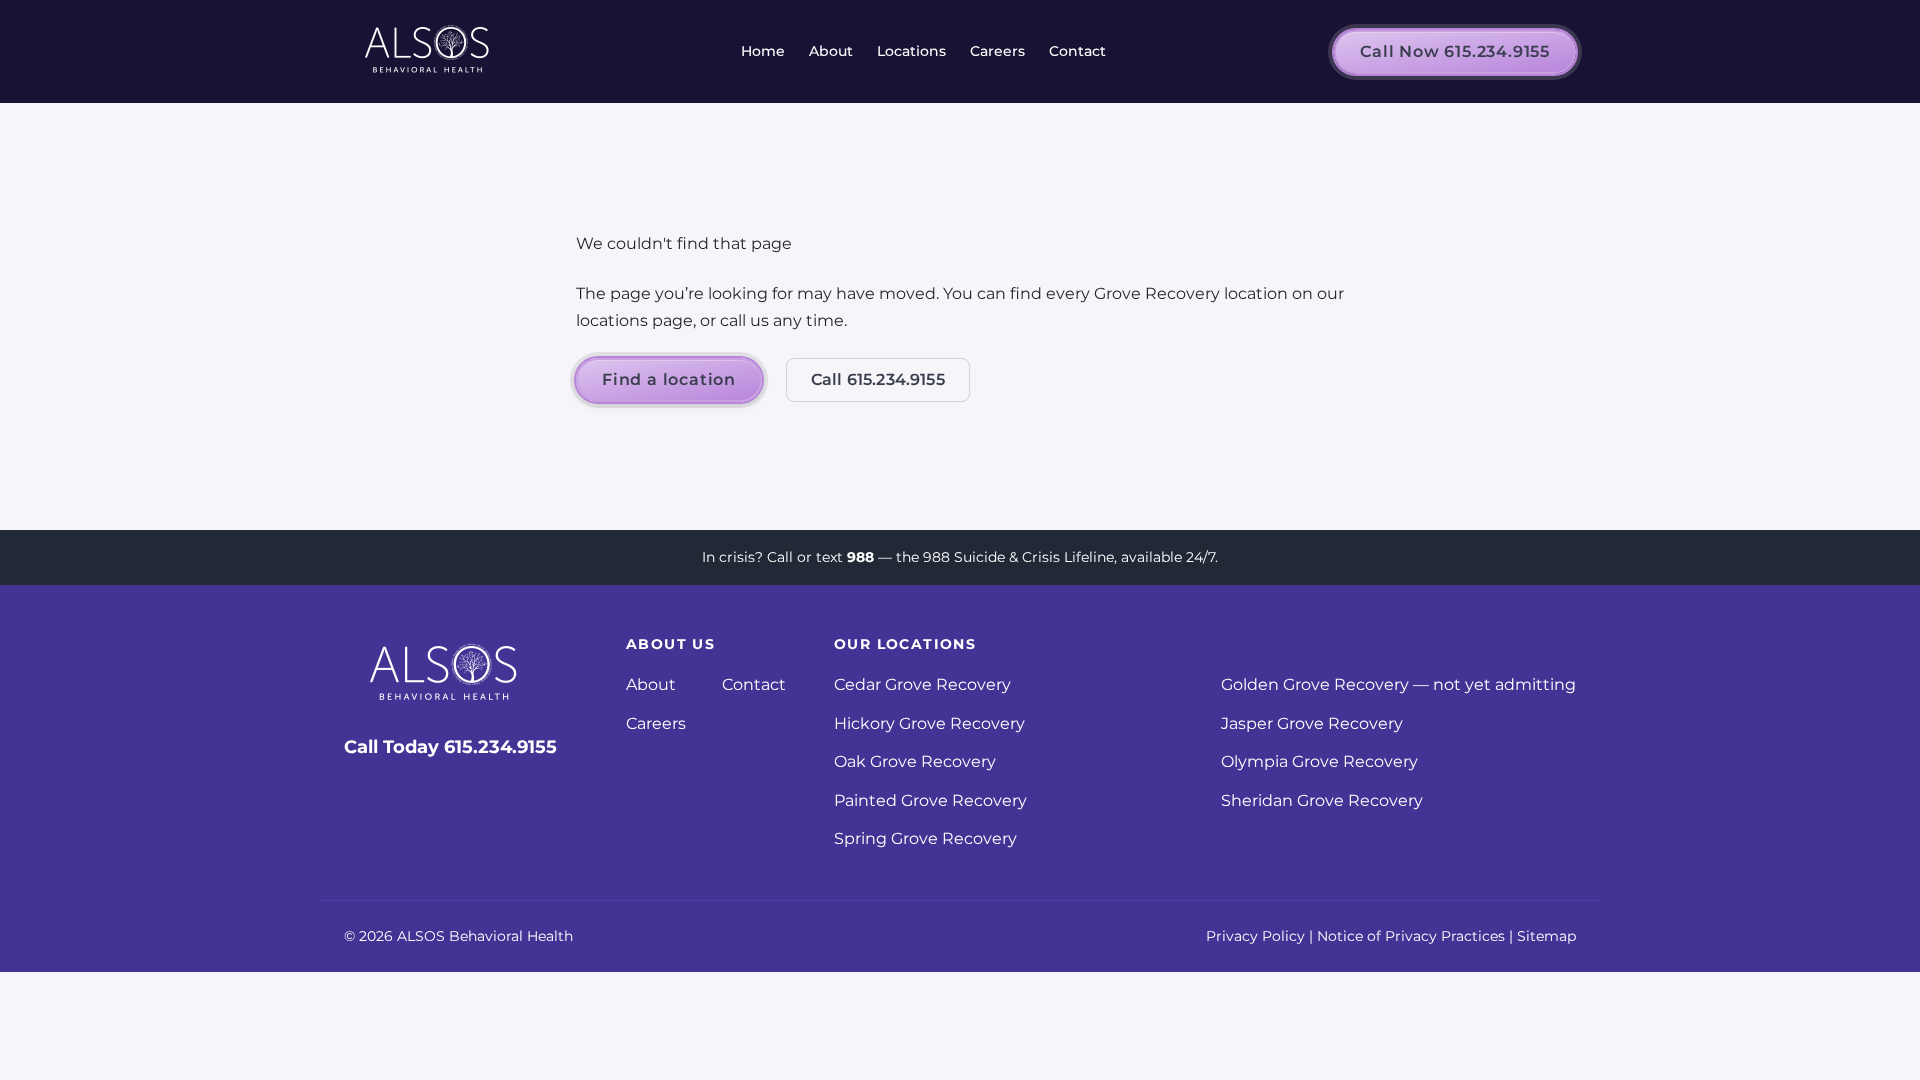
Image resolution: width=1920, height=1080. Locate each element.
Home (763, 51)
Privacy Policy (1255, 936)
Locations (911, 51)
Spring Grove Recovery (925, 838)
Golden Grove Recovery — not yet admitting (1398, 684)
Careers (997, 51)
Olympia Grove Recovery (1319, 761)
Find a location (669, 379)
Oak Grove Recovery (915, 761)
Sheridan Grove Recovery (1322, 800)
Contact (1077, 51)
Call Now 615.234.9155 (1455, 51)
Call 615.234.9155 (878, 379)
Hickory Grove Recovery (929, 723)
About (831, 51)
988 (860, 557)
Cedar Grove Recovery (922, 684)
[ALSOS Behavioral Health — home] (428, 51)
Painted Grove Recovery (930, 800)
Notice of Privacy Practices (1411, 936)
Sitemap (1546, 936)
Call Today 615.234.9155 (450, 747)
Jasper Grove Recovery (1312, 723)
